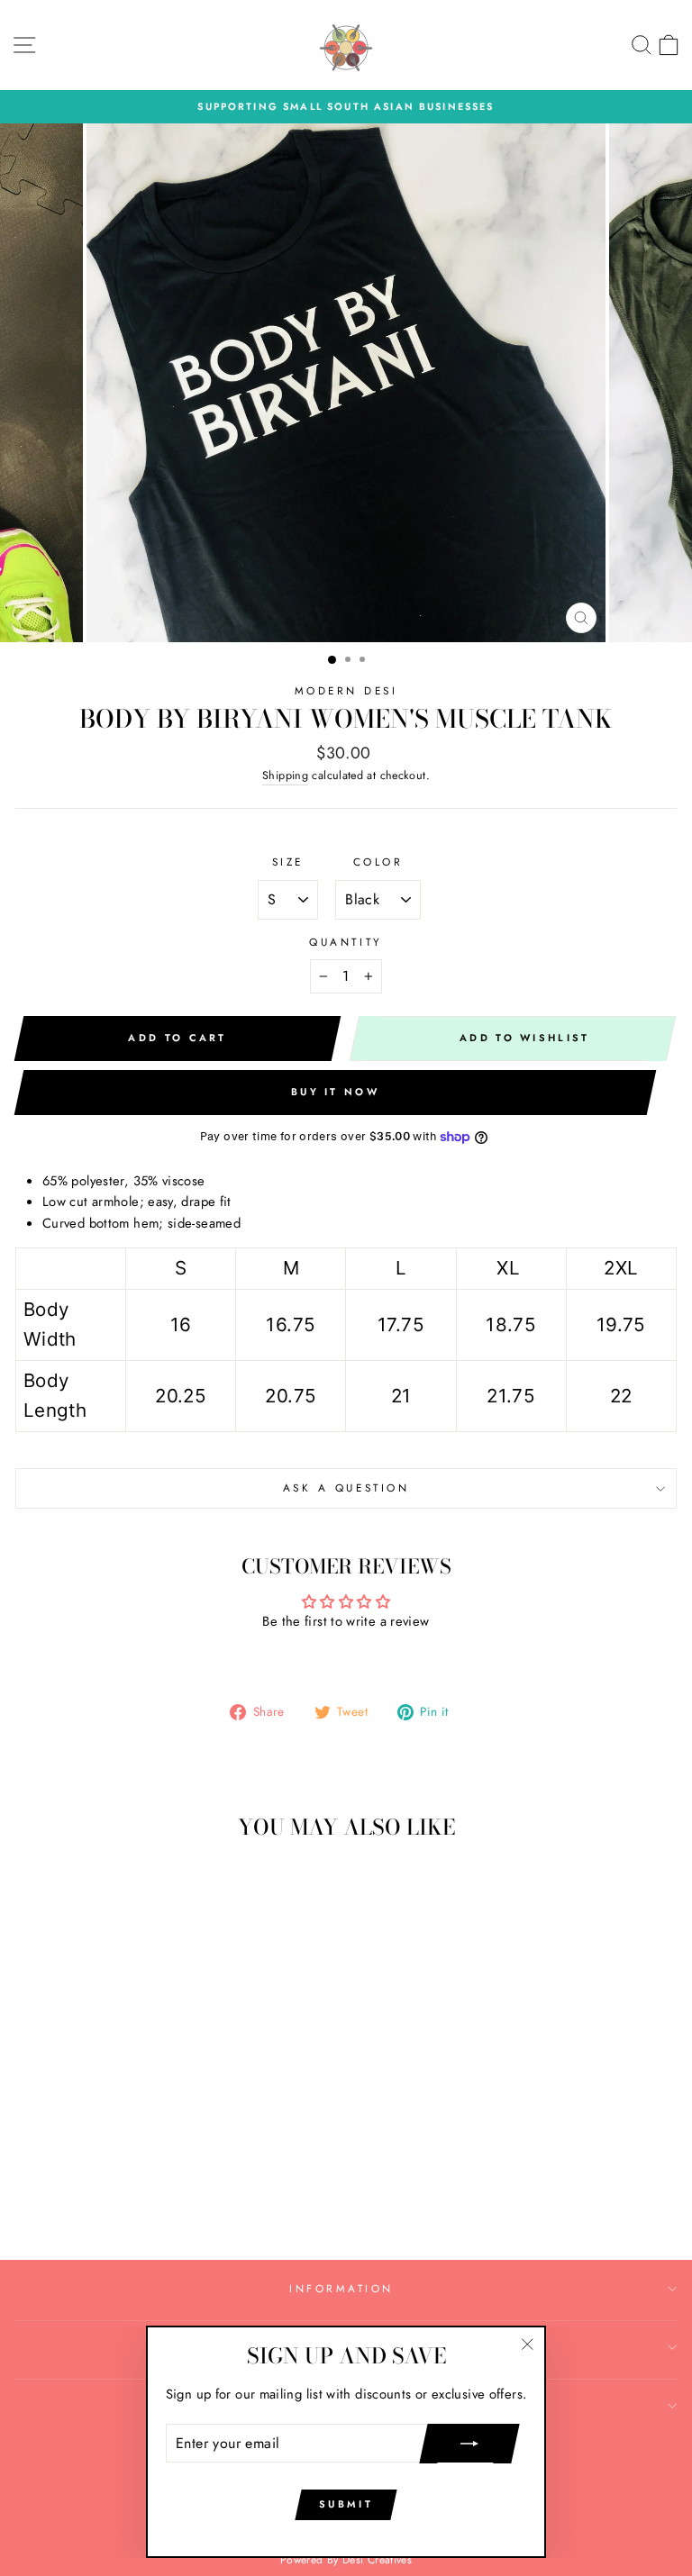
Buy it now (335, 1092)
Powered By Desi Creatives (346, 2560)
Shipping (285, 776)
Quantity (346, 942)
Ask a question (346, 1488)
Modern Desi (346, 690)
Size (288, 862)
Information (341, 2288)
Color (378, 862)
